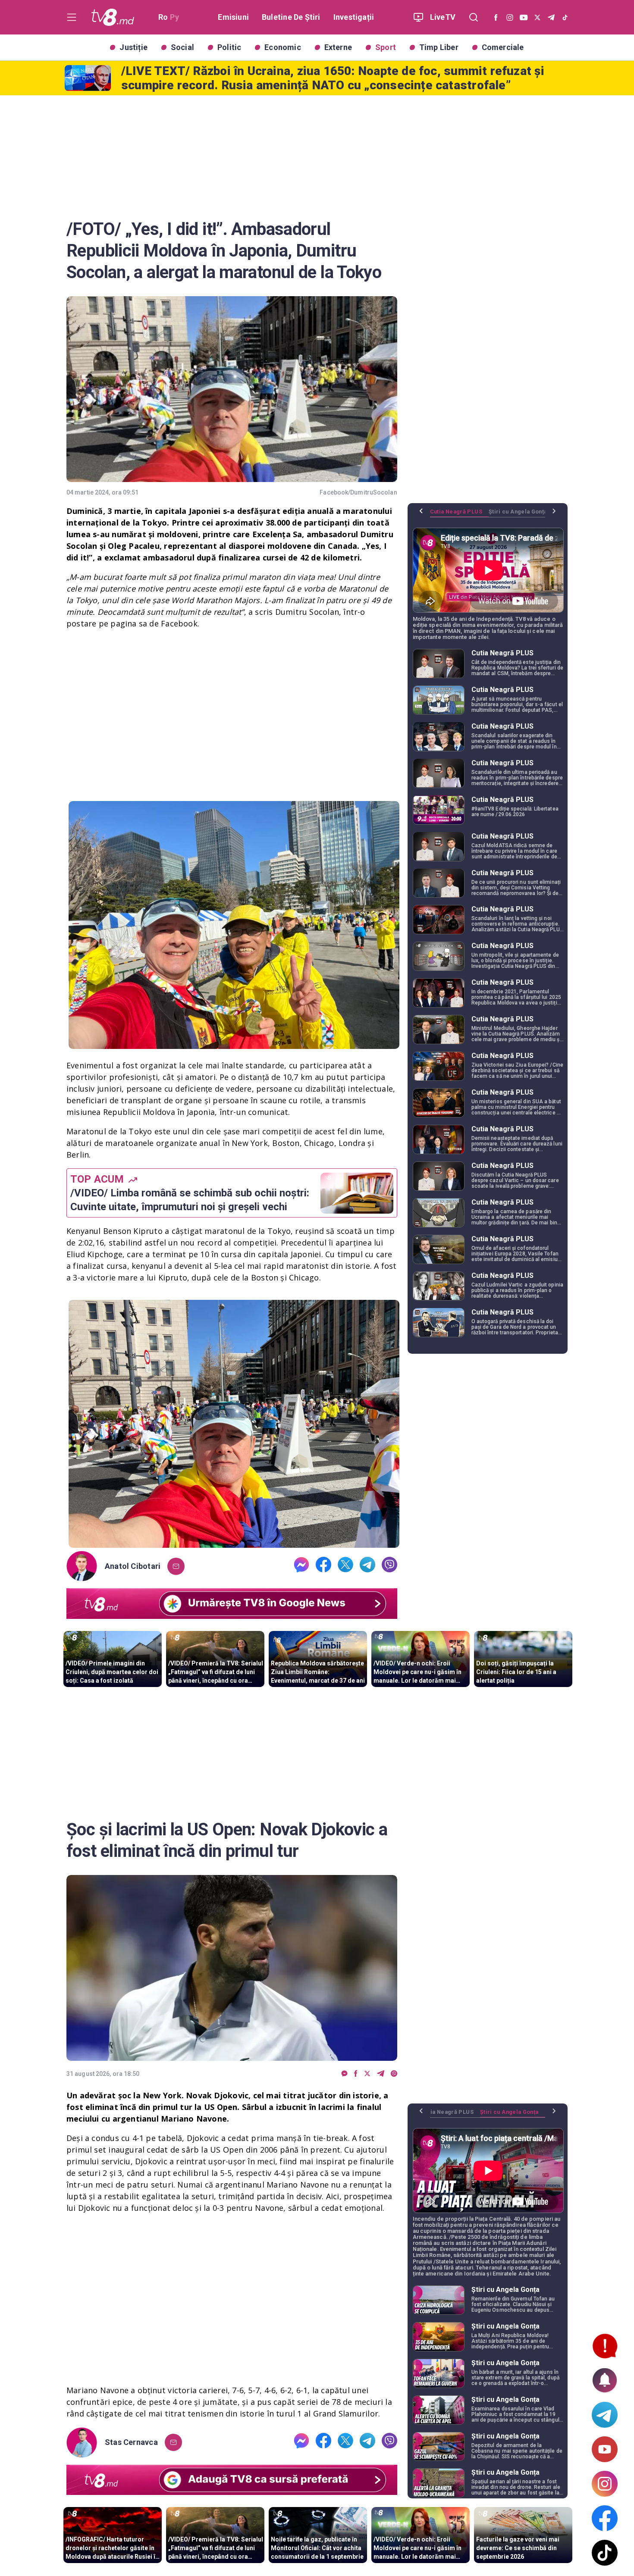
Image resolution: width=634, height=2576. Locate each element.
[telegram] (367, 1566)
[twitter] (345, 1566)
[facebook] (323, 1566)
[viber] (389, 1566)
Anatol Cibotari (133, 1566)
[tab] (459, 515)
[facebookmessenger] (301, 1566)
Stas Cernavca (131, 2442)
